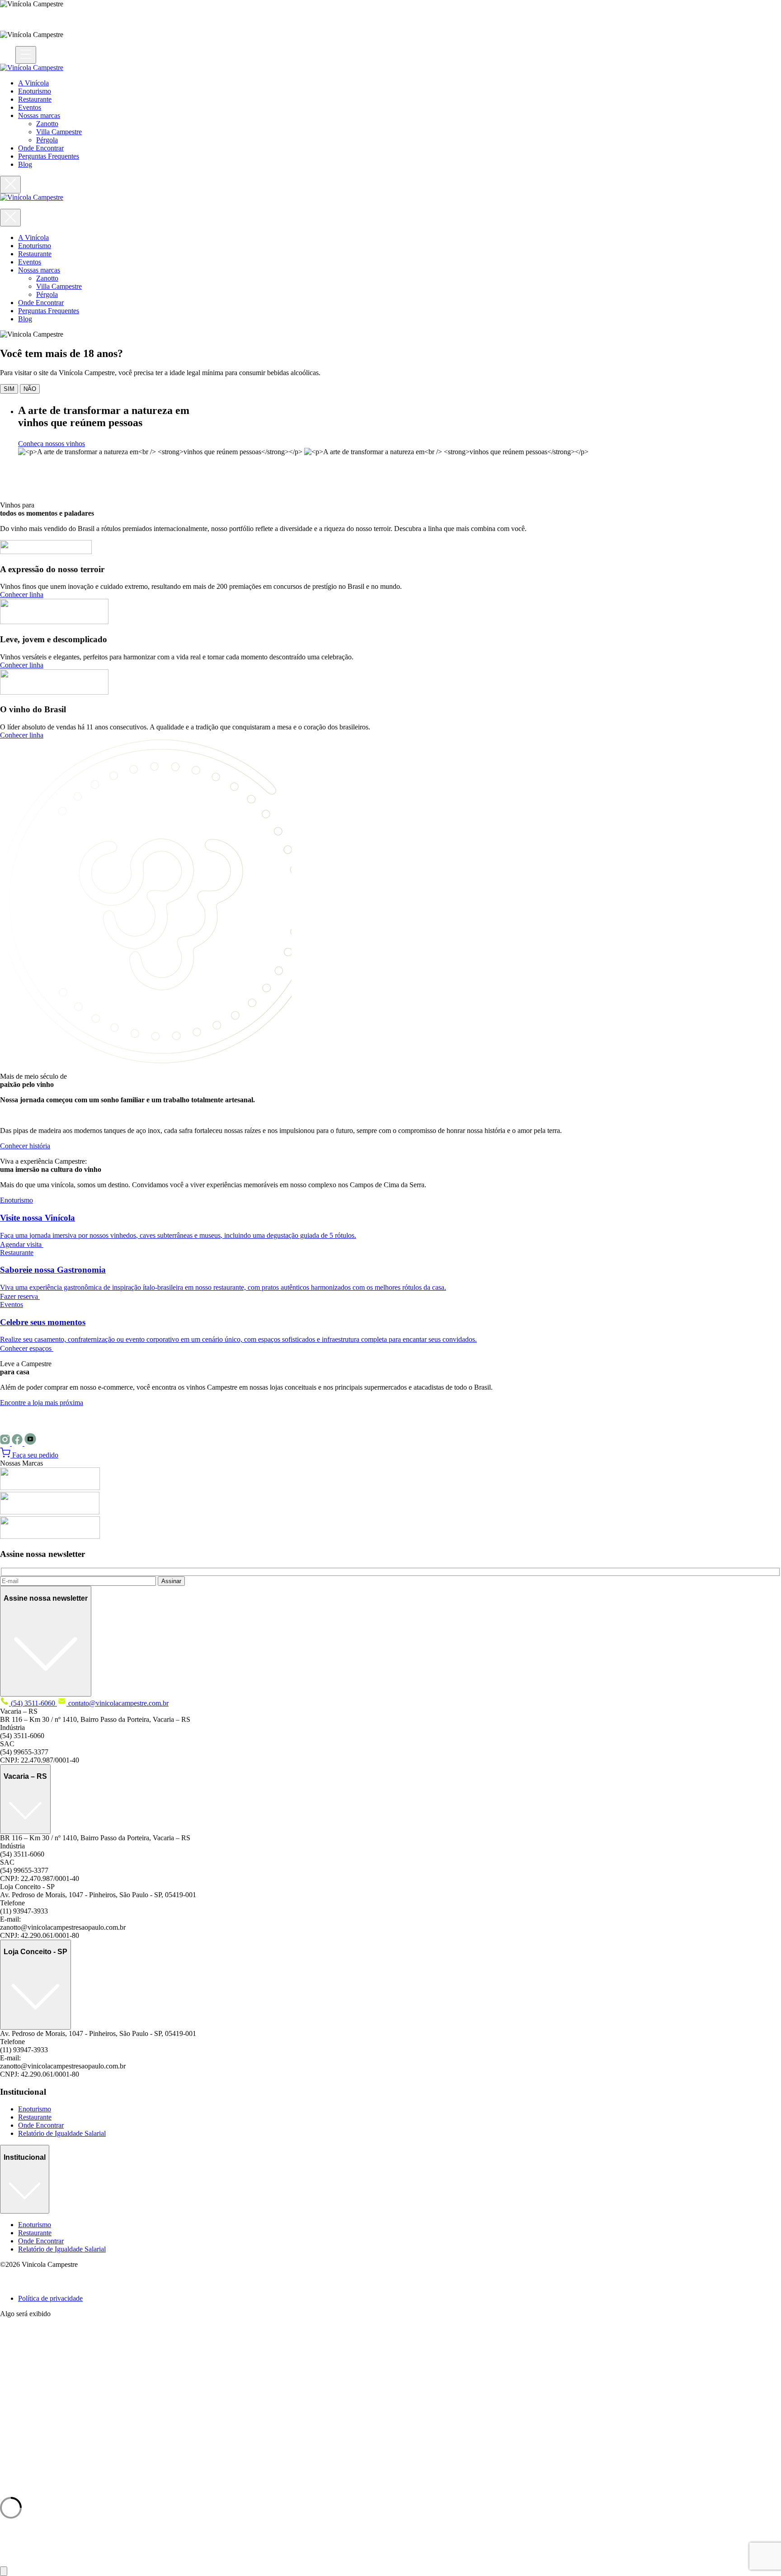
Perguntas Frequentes (49, 156)
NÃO (30, 389)
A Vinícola (33, 83)
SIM (9, 389)
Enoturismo (35, 91)
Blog (25, 164)
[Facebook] (18, 1443)
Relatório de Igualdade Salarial (62, 2133)
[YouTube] (30, 1443)
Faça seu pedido (34, 1455)
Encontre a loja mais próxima (42, 1403)
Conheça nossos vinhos (52, 444)
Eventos (30, 107)
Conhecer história (25, 1146)
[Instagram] (6, 1443)
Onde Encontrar (41, 148)
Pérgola (47, 140)
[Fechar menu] (10, 185)
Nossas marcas (39, 115)
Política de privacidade (50, 2298)
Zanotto (47, 124)
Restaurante (35, 99)
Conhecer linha (22, 595)
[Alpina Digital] (11, 2283)
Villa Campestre (59, 132)
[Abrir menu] (26, 55)
